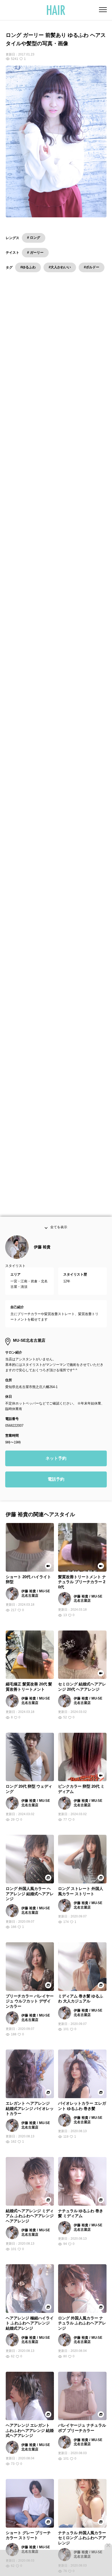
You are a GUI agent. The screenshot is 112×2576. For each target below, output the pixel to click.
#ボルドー (92, 267)
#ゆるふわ (28, 267)
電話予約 (56, 1487)
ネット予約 (56, 1466)
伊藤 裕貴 (42, 1255)
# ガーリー (35, 253)
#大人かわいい (60, 267)
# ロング (34, 238)
